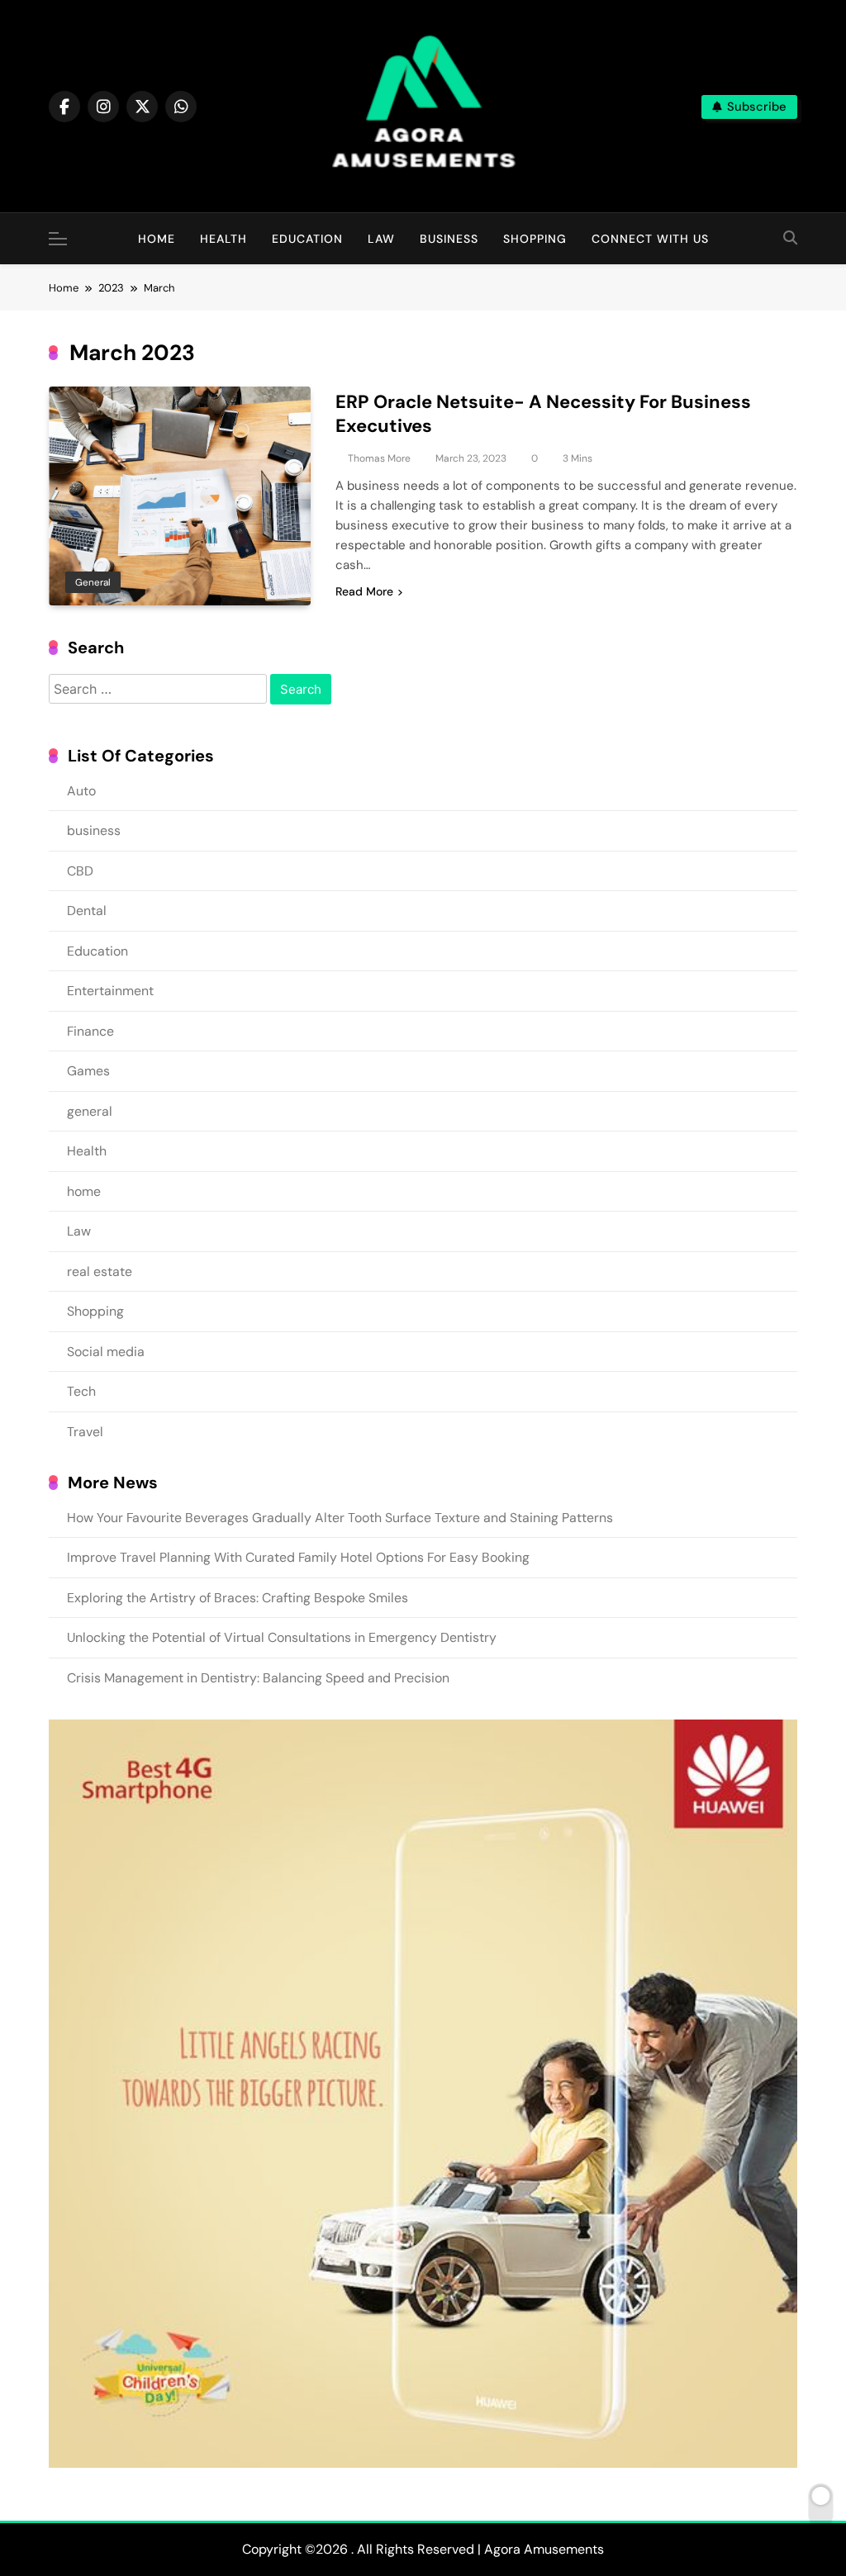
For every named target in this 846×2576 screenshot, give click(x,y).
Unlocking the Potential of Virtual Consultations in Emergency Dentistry (282, 1637)
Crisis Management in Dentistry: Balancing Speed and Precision (258, 1678)
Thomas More (379, 458)
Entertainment (110, 991)
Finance (90, 1031)
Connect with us (650, 239)
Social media (106, 1352)
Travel (85, 1432)
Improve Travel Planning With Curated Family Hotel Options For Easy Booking (298, 1557)
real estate (100, 1271)
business (449, 239)
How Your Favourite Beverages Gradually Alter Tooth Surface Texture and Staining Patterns (340, 1518)
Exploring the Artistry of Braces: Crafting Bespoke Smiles (238, 1598)
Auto (81, 791)
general (93, 582)
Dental (87, 911)
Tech (81, 1391)
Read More (364, 591)
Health (223, 239)
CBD (80, 871)
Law (381, 239)
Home (157, 239)
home (84, 1191)
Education (307, 239)
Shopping (535, 239)
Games (88, 1071)
